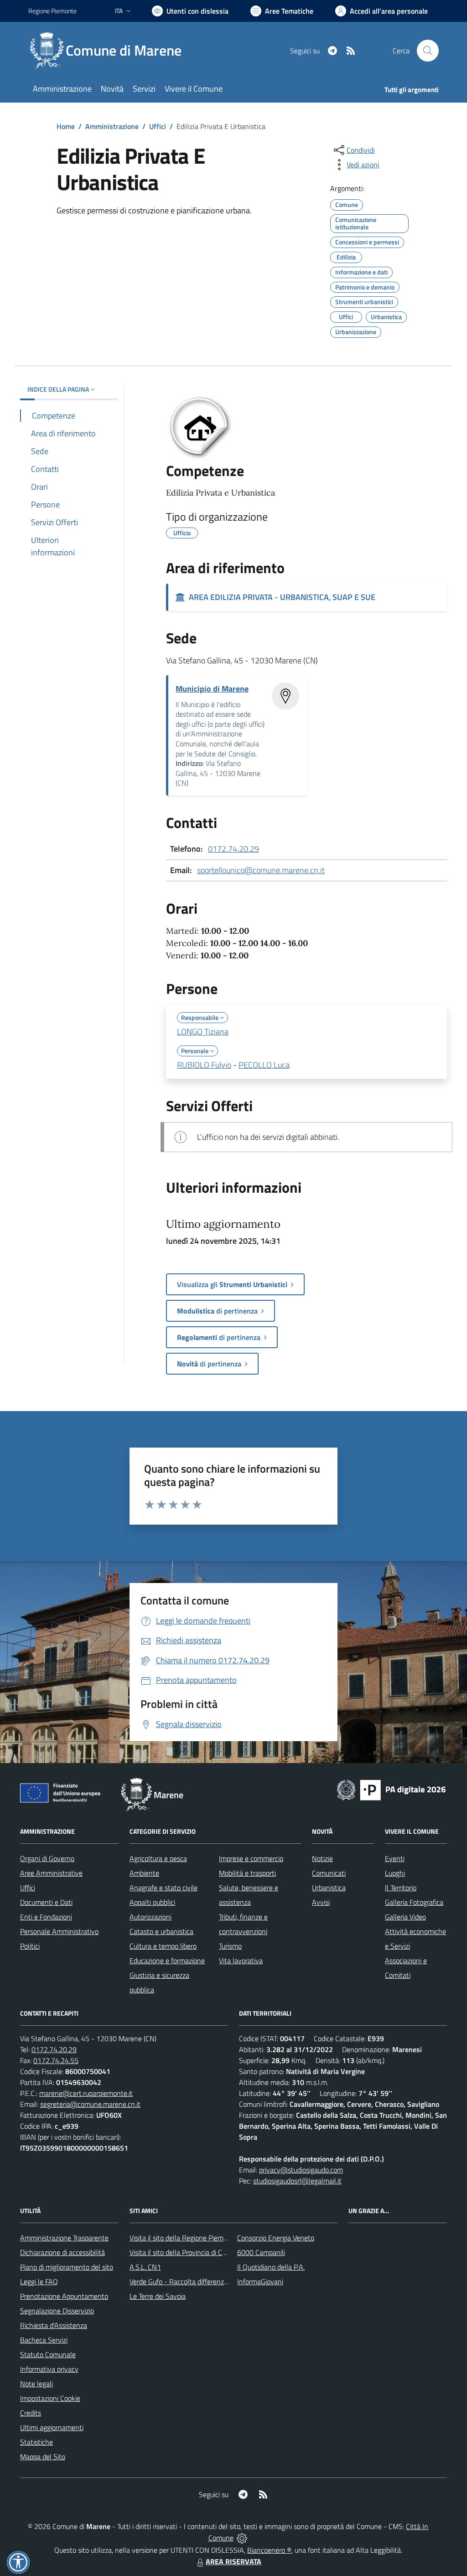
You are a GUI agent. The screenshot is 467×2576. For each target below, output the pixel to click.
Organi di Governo (47, 1858)
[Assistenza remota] (242, 2538)
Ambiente (144, 1873)
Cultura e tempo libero (163, 1946)
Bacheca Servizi (44, 2340)
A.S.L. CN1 (145, 2267)
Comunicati (329, 1873)
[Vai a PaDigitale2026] (391, 1789)
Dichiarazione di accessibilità (62, 2252)
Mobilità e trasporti (247, 1873)
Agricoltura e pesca (158, 1858)
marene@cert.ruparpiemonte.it (86, 2093)
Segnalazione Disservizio (57, 2311)
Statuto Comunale (48, 2354)
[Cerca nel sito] (428, 51)
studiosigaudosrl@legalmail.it (297, 2181)
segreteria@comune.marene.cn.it (90, 2104)
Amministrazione (112, 126)
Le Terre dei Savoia (158, 2296)
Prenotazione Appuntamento (64, 2296)
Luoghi (395, 1873)
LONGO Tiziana (203, 1032)
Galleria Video (405, 1917)
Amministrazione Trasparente (64, 2238)
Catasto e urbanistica (161, 1931)
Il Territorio (401, 1888)
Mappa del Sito (43, 2457)
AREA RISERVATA (233, 2561)
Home (66, 126)
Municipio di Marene (212, 689)
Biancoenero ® (269, 2550)
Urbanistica (329, 1888)
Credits (31, 2413)
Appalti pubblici (152, 1902)
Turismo (230, 1946)
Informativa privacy (49, 2369)
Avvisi (321, 1902)
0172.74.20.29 (233, 849)
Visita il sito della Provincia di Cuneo (183, 2252)
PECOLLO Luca (264, 1065)
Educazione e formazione (167, 1960)
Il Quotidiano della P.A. (271, 2267)
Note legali (36, 2384)
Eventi (395, 1858)
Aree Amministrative (51, 1873)
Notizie (322, 1858)
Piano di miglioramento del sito (67, 2267)
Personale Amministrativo (59, 1931)
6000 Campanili (261, 2252)
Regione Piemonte (52, 11)
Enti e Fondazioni (46, 1917)
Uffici (158, 126)
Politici (30, 1946)
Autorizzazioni (150, 1917)
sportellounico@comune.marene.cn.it (261, 870)
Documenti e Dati (46, 1902)
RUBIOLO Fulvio (204, 1065)
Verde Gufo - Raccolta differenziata (182, 2281)
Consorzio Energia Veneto (276, 2238)
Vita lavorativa (241, 1960)
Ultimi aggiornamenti (52, 2427)
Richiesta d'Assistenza (54, 2325)
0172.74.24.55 (56, 2060)
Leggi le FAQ (39, 2281)
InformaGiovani (260, 2281)
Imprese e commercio (251, 1858)
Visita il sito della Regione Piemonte (184, 2238)
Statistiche (36, 2442)
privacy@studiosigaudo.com (301, 2170)
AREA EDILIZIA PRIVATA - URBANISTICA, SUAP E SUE (280, 597)
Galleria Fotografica (414, 1902)
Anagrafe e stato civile (163, 1888)
